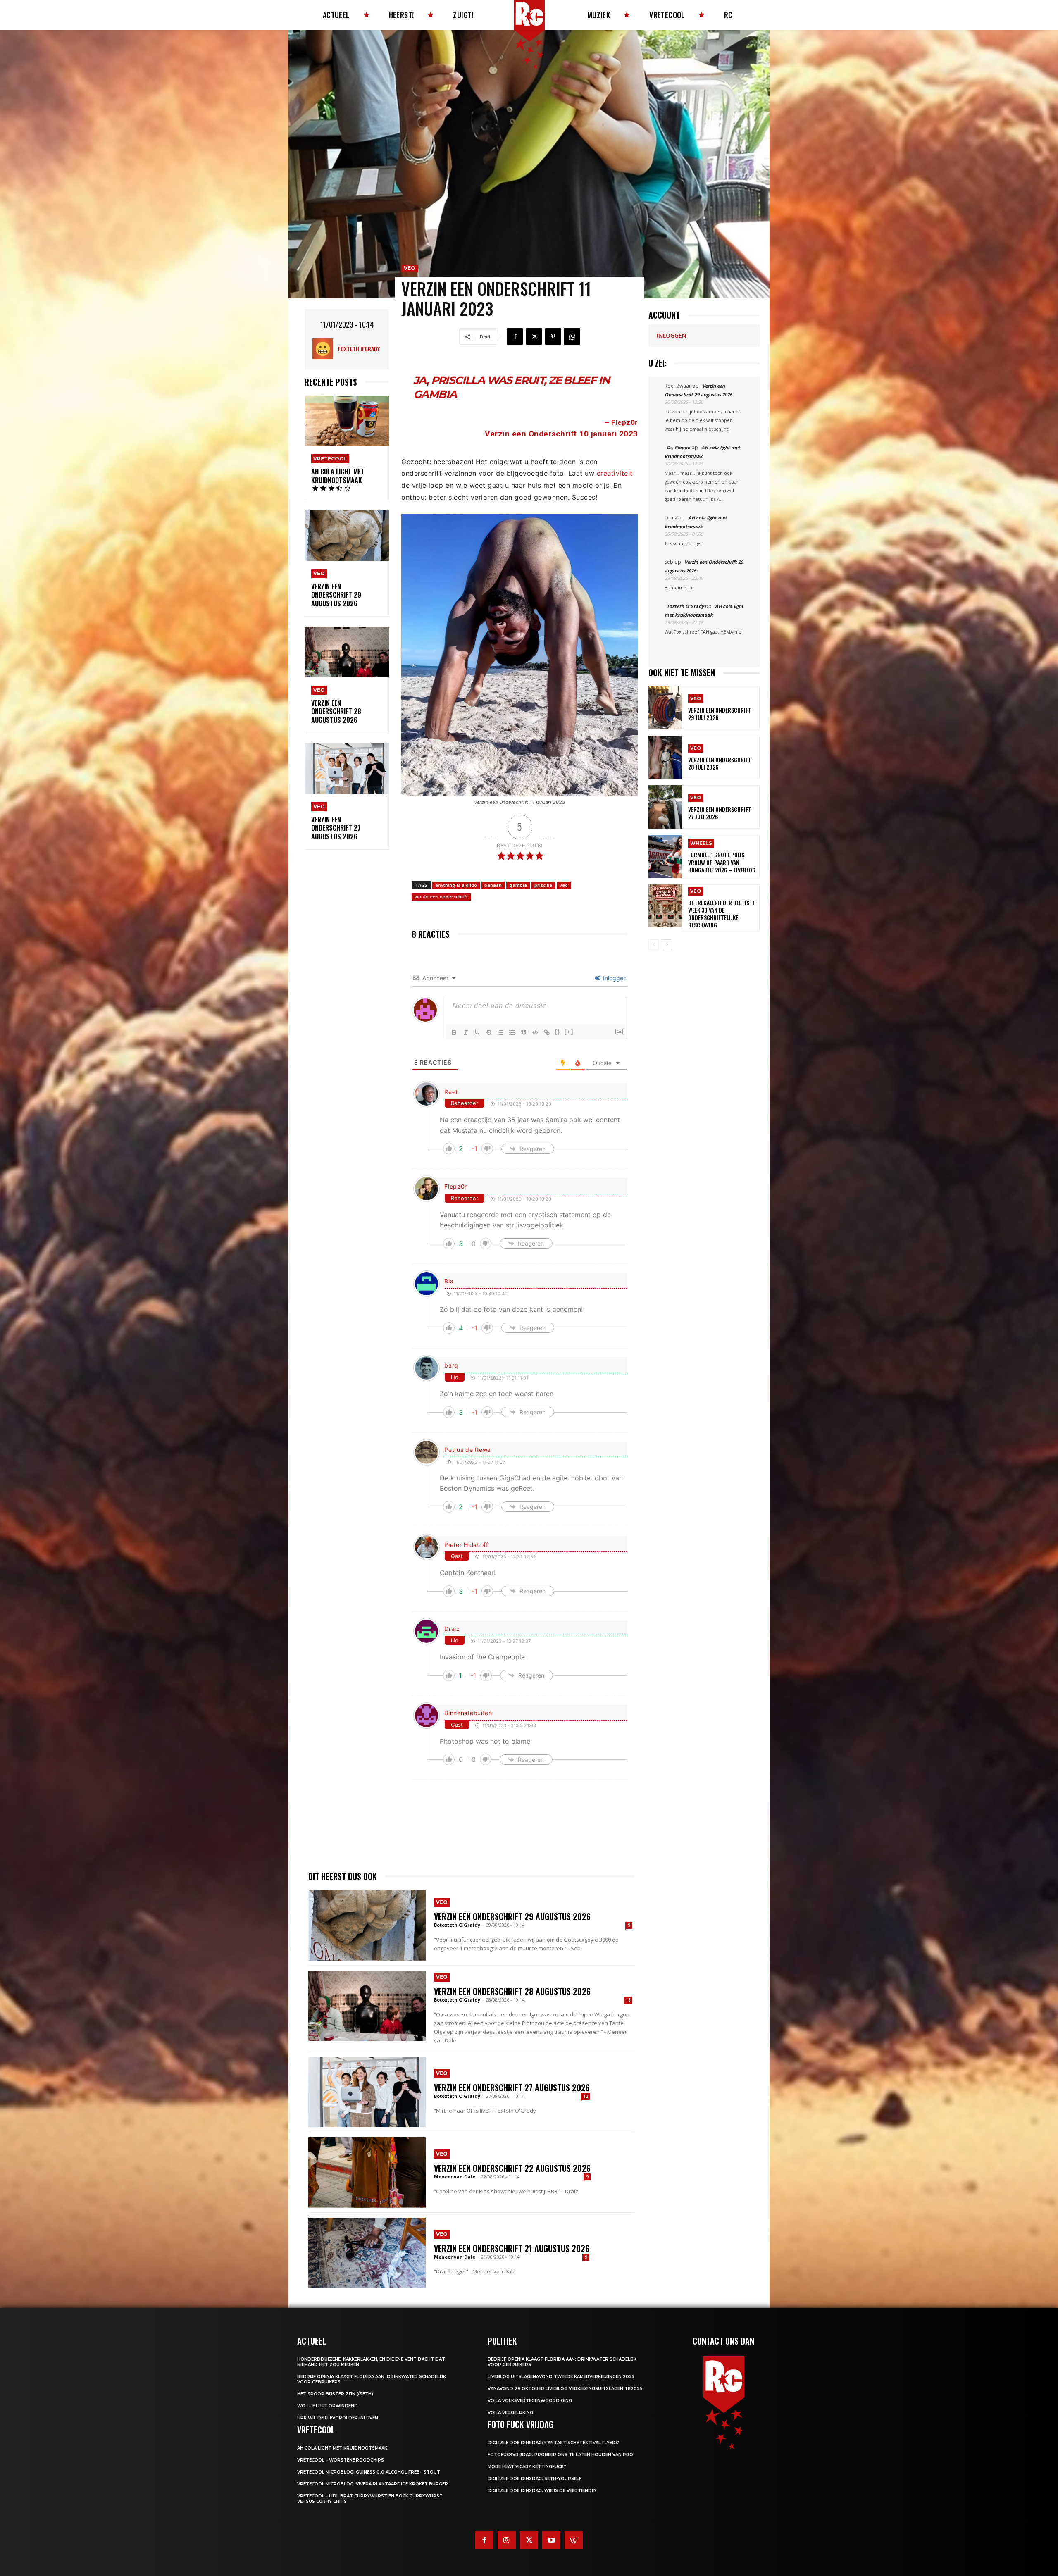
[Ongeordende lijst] (512, 1032)
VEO (319, 573)
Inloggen (614, 978)
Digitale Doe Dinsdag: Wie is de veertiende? (542, 2491)
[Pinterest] (553, 336)
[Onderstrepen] (477, 1032)
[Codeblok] (535, 1032)
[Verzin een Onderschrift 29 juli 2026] (665, 708)
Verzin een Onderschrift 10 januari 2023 (561, 434)
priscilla (543, 885)
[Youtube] (551, 2540)
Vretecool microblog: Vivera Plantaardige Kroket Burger (373, 2484)
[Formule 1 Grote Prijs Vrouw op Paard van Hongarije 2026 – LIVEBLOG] (665, 857)
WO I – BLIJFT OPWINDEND (328, 2406)
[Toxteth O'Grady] (325, 349)
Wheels (701, 843)
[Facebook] (515, 336)
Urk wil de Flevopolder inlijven (338, 2418)
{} (558, 1032)
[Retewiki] (574, 2540)
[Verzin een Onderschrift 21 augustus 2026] (367, 2253)
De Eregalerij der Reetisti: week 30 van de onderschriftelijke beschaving (722, 914)
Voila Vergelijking (510, 2413)
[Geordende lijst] (500, 1032)
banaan (493, 885)
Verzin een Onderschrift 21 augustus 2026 (512, 2248)
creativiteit (615, 473)
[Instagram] (507, 2540)
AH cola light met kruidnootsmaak (338, 476)
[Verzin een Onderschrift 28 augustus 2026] (347, 652)
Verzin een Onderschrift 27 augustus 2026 (336, 828)
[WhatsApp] (572, 336)
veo (564, 885)
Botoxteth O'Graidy (457, 1925)
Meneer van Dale (455, 2177)
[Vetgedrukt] (454, 1032)
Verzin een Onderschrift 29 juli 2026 (720, 714)
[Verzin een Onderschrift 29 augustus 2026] (347, 535)
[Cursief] (466, 1032)
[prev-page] (654, 945)
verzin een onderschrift (441, 897)
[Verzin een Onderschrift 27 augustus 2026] (347, 769)
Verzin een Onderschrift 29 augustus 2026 (336, 595)
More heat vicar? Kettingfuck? (527, 2467)
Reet (451, 1092)
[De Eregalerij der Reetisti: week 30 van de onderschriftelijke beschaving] (665, 906)
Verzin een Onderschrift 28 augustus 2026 (336, 712)
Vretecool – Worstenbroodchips (341, 2460)
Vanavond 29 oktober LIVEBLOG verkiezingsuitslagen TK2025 (565, 2389)
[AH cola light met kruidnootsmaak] (347, 421)
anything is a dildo (456, 885)
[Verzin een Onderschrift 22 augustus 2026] (367, 2172)
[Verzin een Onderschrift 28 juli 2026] (665, 757)
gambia (518, 885)
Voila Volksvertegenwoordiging (530, 2401)
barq (451, 1365)
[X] (534, 336)
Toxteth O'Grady (359, 349)
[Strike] (489, 1032)
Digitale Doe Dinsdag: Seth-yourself (535, 2479)
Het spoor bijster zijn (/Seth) (335, 2394)
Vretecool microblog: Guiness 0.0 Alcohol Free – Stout (369, 2472)
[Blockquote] (524, 1032)
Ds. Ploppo (678, 447)
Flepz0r (625, 422)
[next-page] (667, 945)
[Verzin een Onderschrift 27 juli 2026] (665, 807)
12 (586, 2096)
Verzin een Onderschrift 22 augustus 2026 (512, 2168)
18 (628, 2000)
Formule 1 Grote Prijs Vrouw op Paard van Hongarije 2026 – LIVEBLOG (722, 862)
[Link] (547, 1032)
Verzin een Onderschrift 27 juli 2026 (720, 813)
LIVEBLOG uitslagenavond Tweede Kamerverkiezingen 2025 (561, 2377)
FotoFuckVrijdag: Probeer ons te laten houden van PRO (560, 2455)
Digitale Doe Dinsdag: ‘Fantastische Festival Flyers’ (553, 2443)
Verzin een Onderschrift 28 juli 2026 (720, 763)
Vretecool (330, 459)
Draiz (452, 1629)
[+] (569, 1032)
